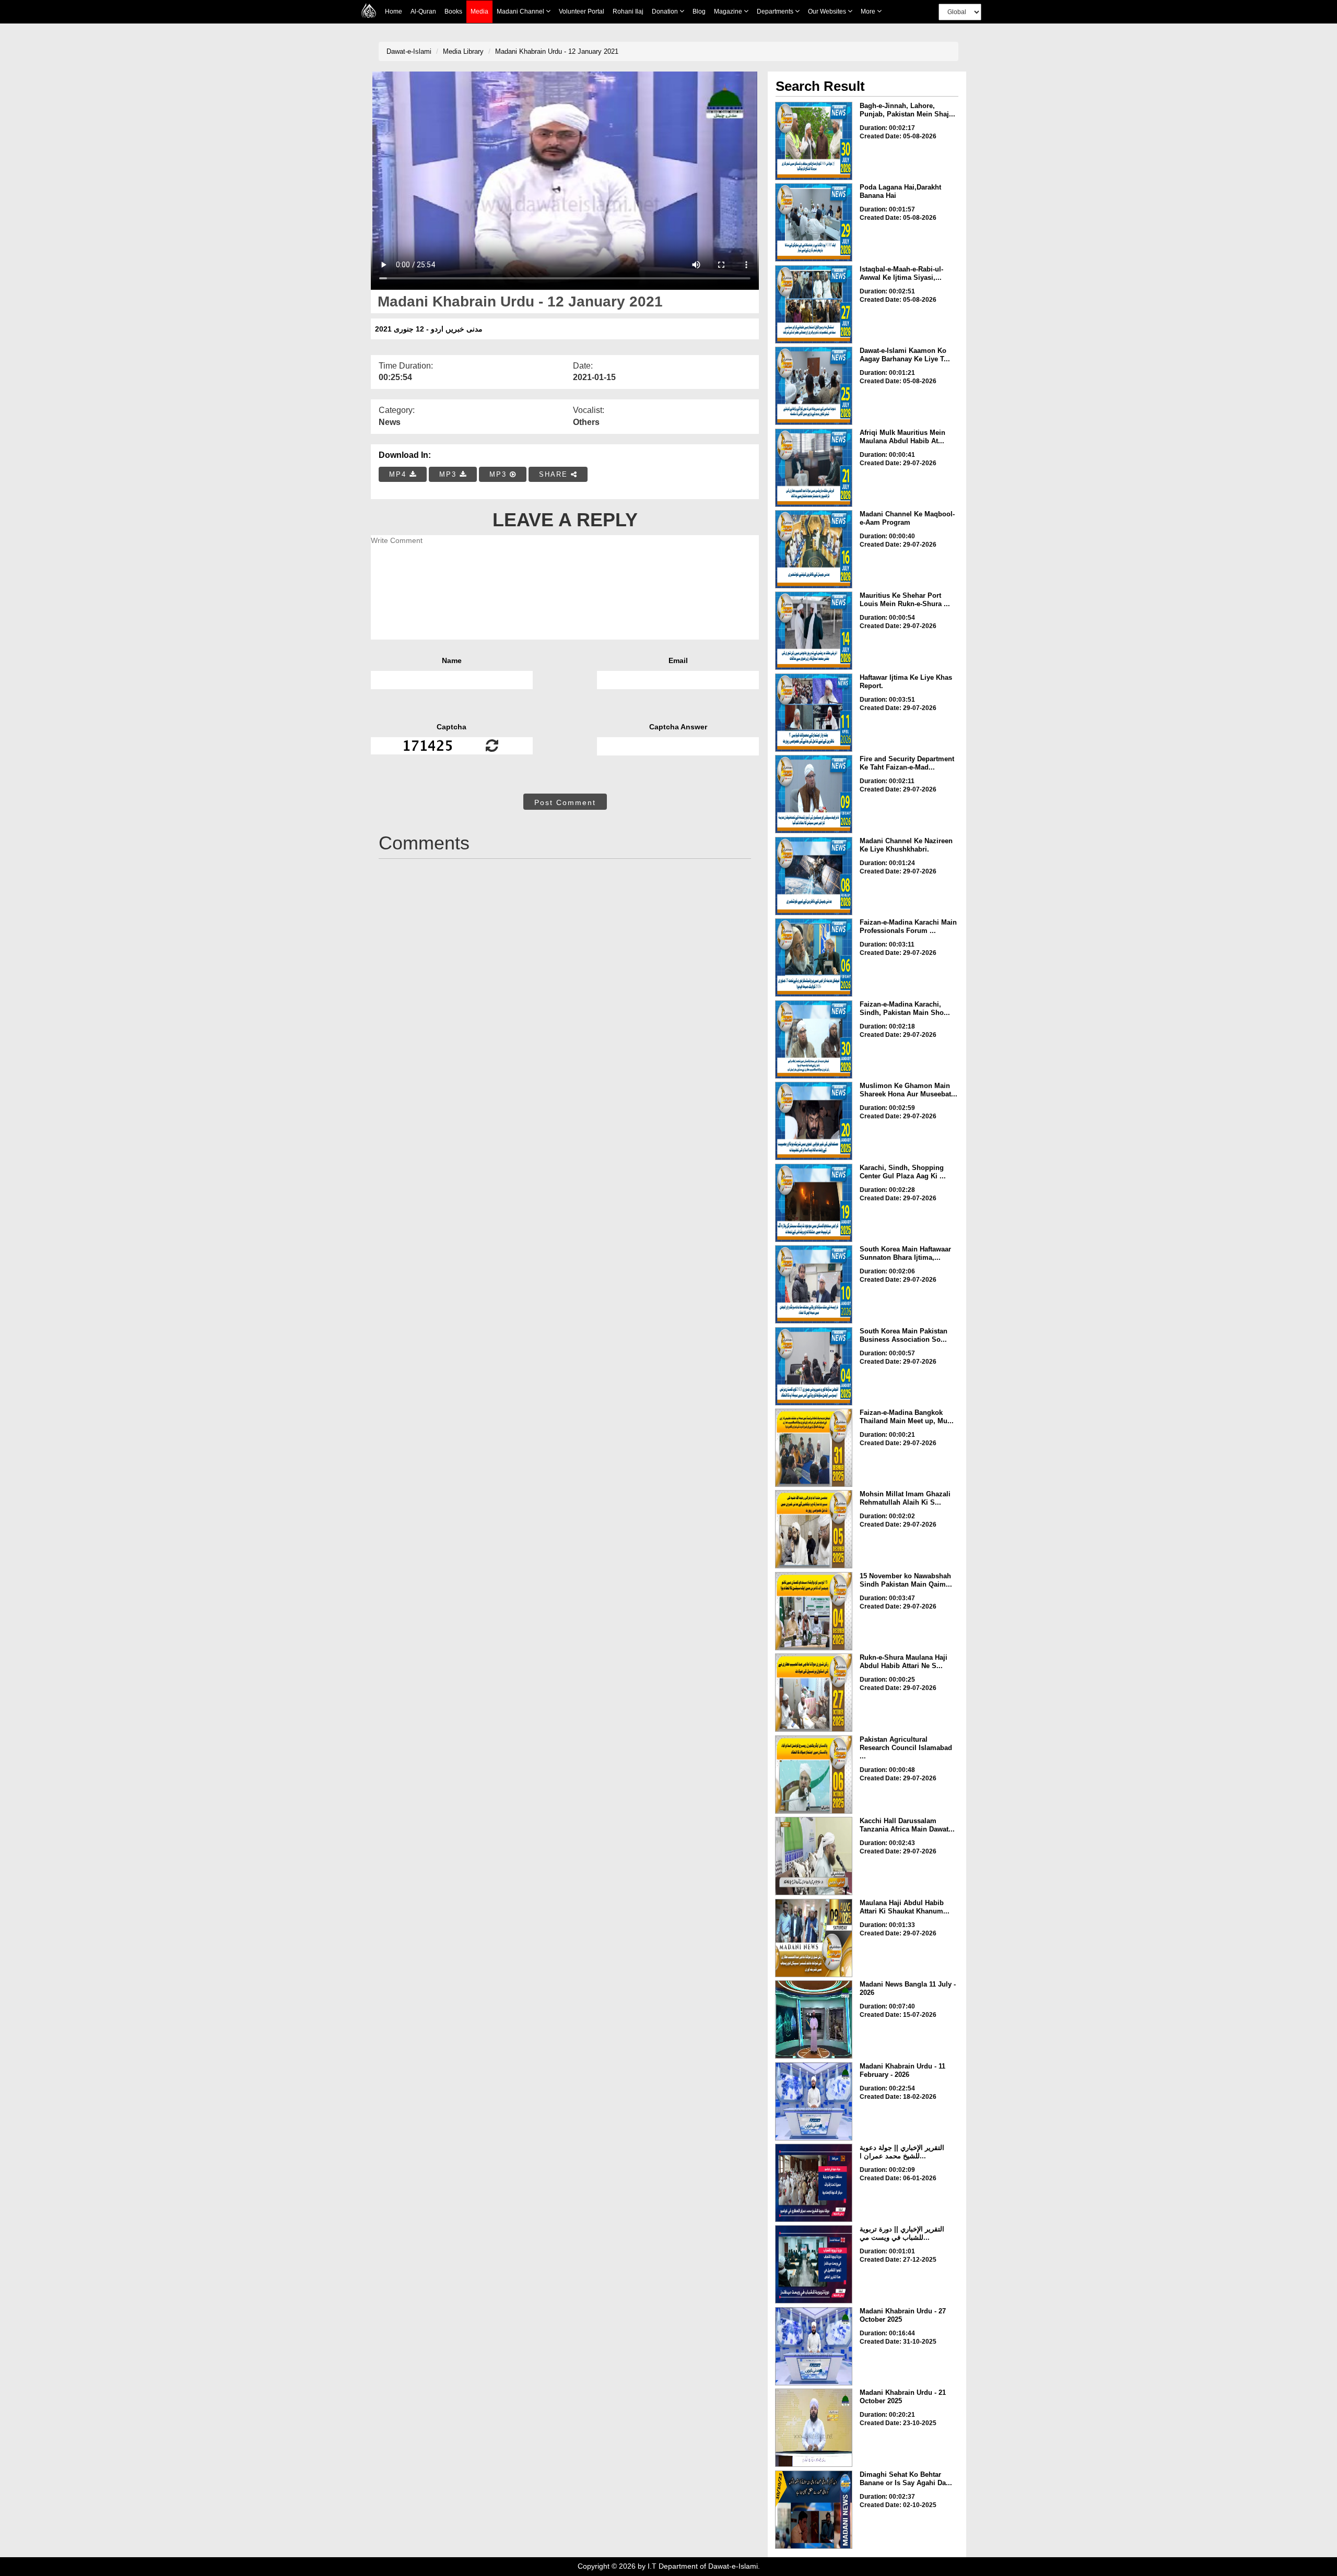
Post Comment (565, 802)
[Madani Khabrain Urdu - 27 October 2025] (814, 2346)
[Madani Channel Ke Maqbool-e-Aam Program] (814, 549)
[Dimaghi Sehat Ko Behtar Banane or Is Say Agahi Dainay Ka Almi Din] (814, 2510)
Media (479, 11)
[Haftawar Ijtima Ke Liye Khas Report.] (814, 713)
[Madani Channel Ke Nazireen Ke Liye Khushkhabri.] (814, 876)
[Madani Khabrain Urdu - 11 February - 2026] (814, 2101)
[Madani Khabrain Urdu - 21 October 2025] (814, 2428)
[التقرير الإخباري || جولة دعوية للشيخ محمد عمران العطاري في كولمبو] (814, 2183)
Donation (666, 11)
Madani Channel (521, 11)
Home (394, 11)
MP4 (399, 474)
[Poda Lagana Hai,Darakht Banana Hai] (814, 222)
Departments (776, 11)
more (869, 11)
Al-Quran (423, 11)
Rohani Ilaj (628, 11)
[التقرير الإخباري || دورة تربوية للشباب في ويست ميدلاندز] (814, 2264)
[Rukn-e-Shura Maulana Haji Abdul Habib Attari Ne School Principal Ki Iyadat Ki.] (814, 1693)
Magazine (729, 11)
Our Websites (828, 11)
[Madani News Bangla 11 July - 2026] (814, 2019)
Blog (699, 11)
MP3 (449, 474)
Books (453, 11)
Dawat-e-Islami (409, 51)
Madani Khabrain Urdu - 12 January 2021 (557, 51)
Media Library (463, 51)
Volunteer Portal (582, 11)
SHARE (555, 474)
